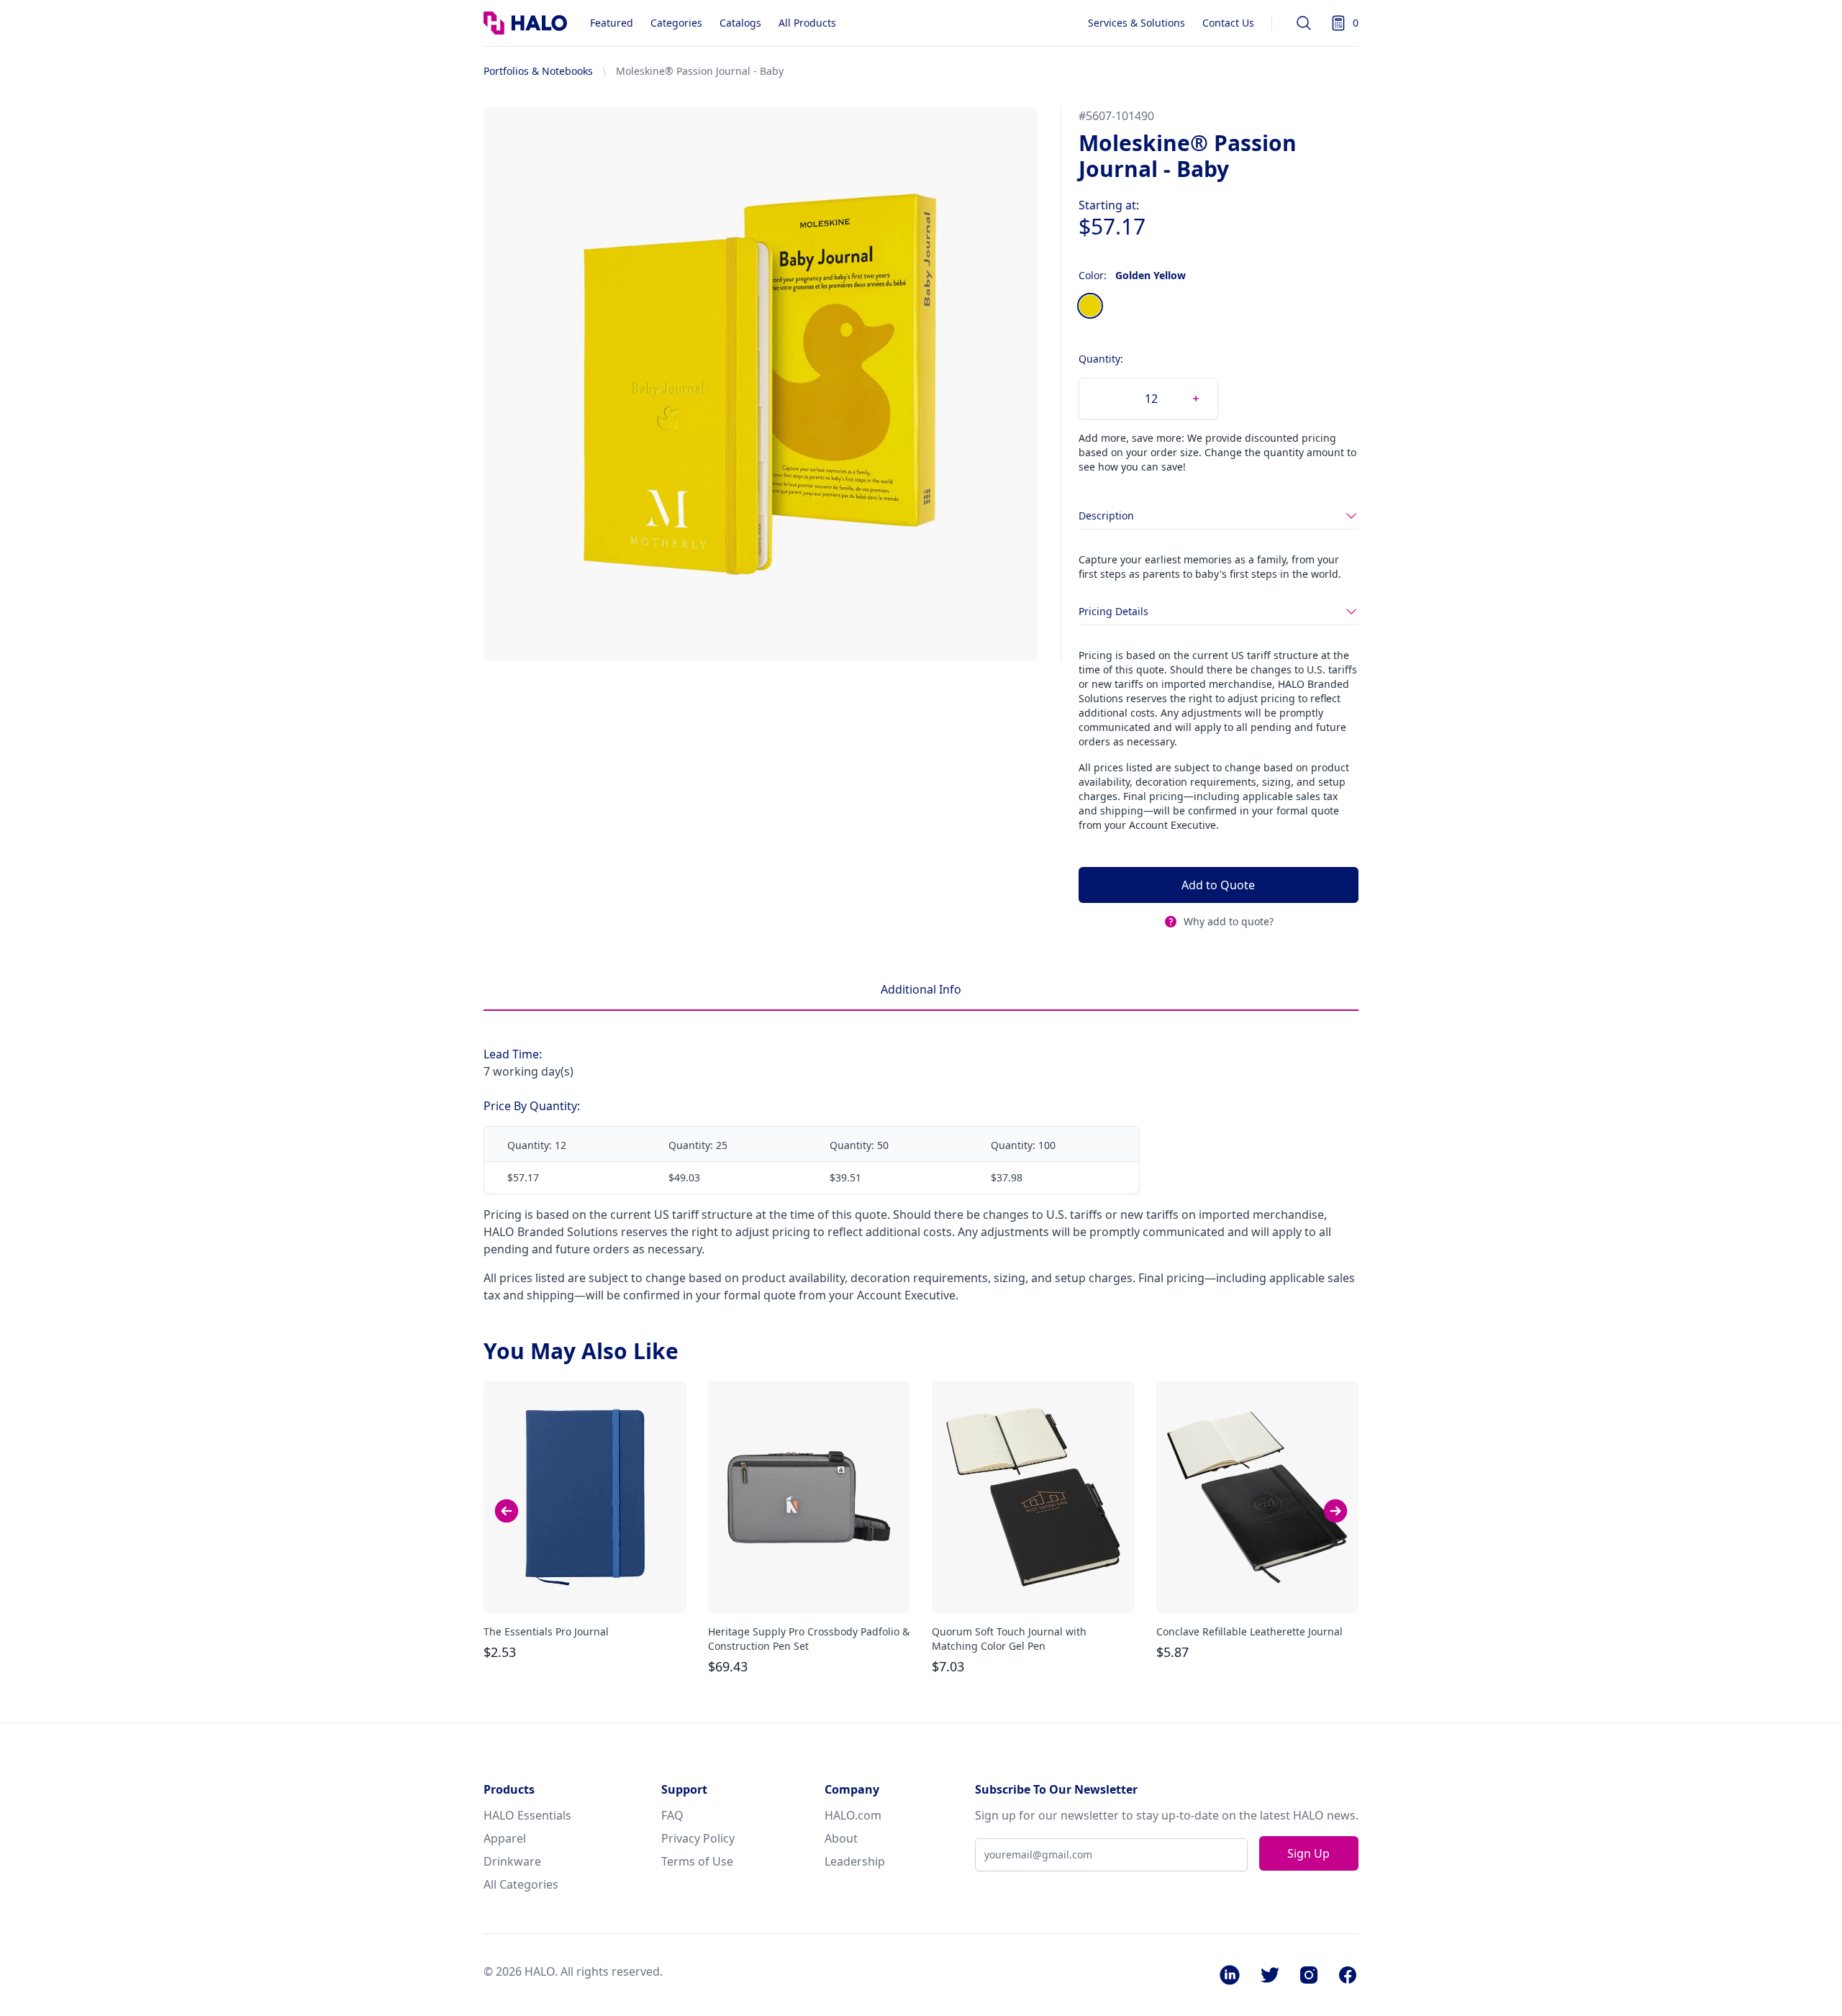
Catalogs (740, 23)
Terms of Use (697, 1861)
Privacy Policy (698, 1838)
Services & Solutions (1136, 23)
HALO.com (853, 1815)
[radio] (1090, 306)
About (841, 1838)
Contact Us (1228, 23)
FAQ (672, 1815)
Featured (612, 23)
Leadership (855, 1861)
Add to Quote (1218, 885)
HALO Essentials (527, 1815)
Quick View (585, 1589)
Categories (676, 23)
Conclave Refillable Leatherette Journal (1249, 1631)
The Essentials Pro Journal (546, 1631)
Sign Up (1308, 1853)
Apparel (505, 1838)
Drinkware (512, 1861)
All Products (807, 23)
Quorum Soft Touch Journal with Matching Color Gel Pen (1009, 1639)
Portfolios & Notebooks (538, 71)
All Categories (521, 1884)
